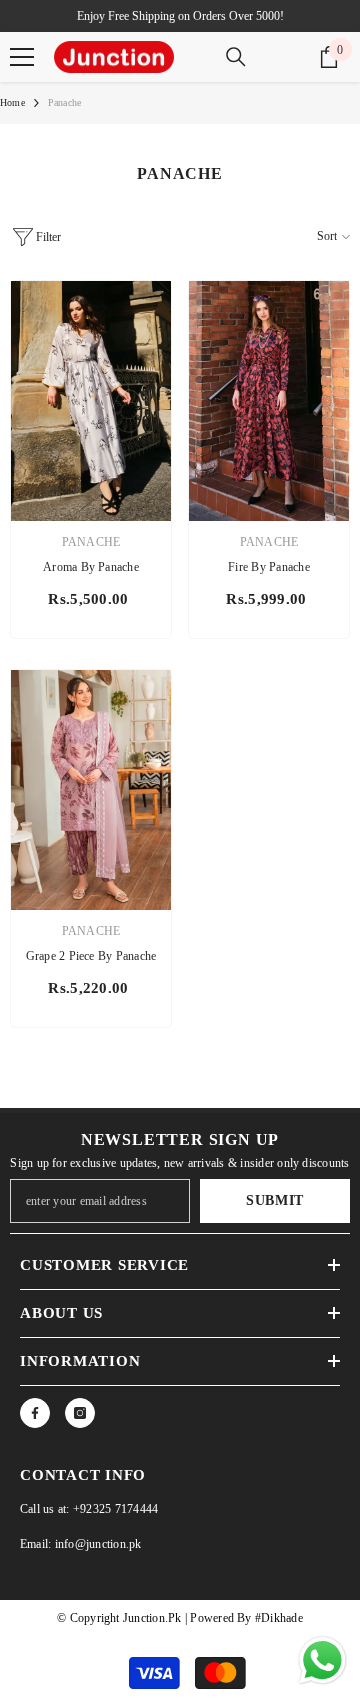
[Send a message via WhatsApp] (322, 1660)
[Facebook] (35, 1413)
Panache (64, 102)
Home (12, 102)
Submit (275, 1200)
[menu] (22, 57)
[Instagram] (80, 1413)
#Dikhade (277, 1618)
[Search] (236, 57)
